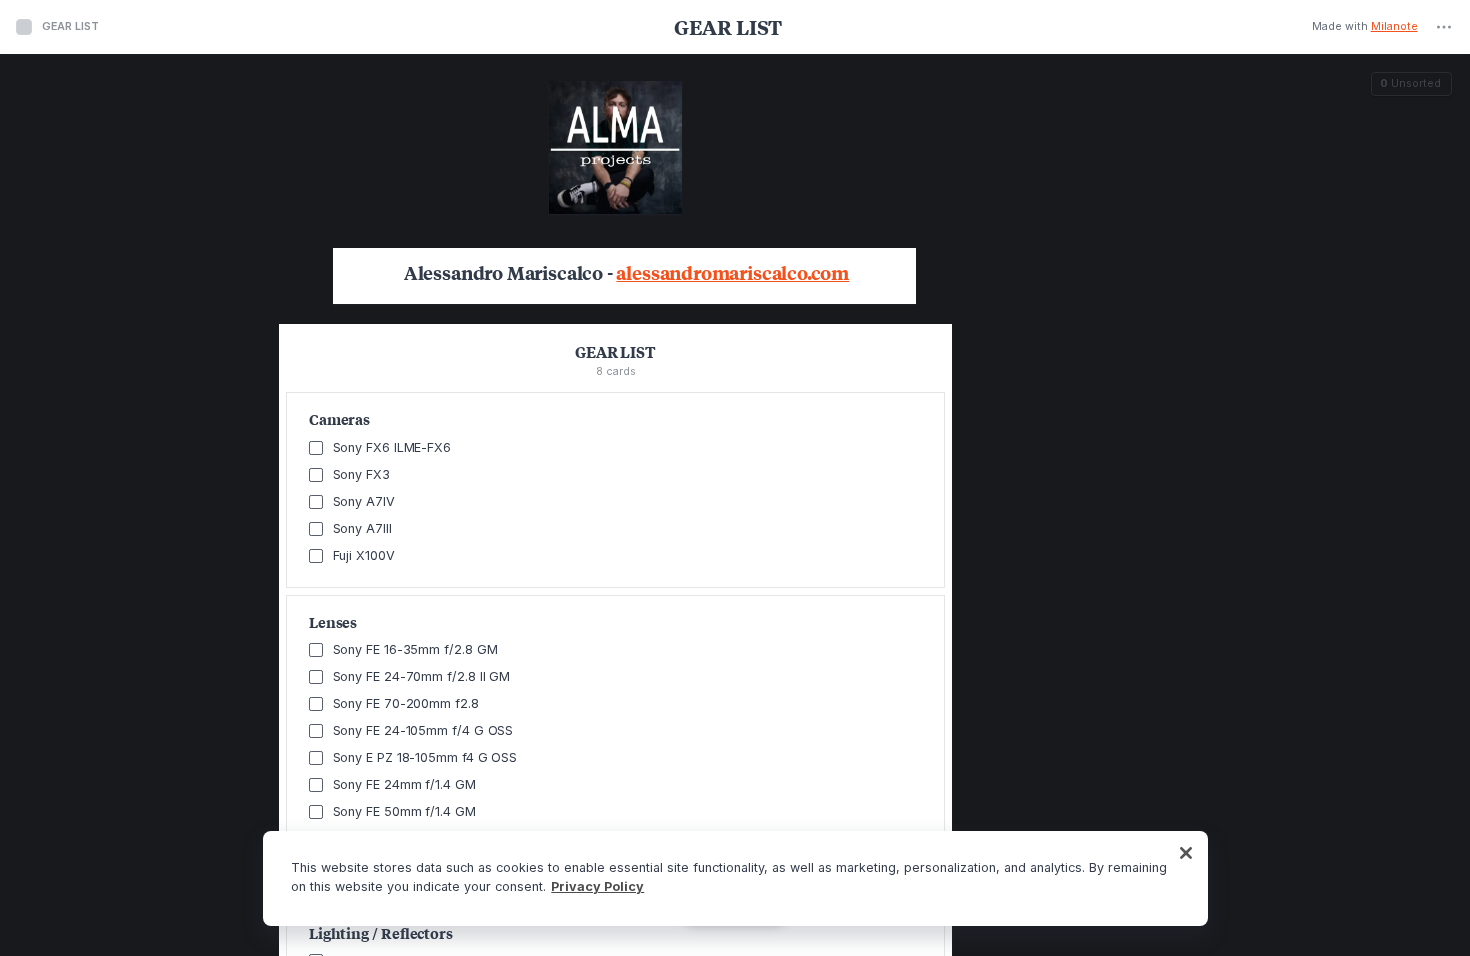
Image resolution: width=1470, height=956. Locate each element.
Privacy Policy (597, 886)
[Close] (1186, 853)
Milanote (1394, 27)
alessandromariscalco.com (732, 273)
